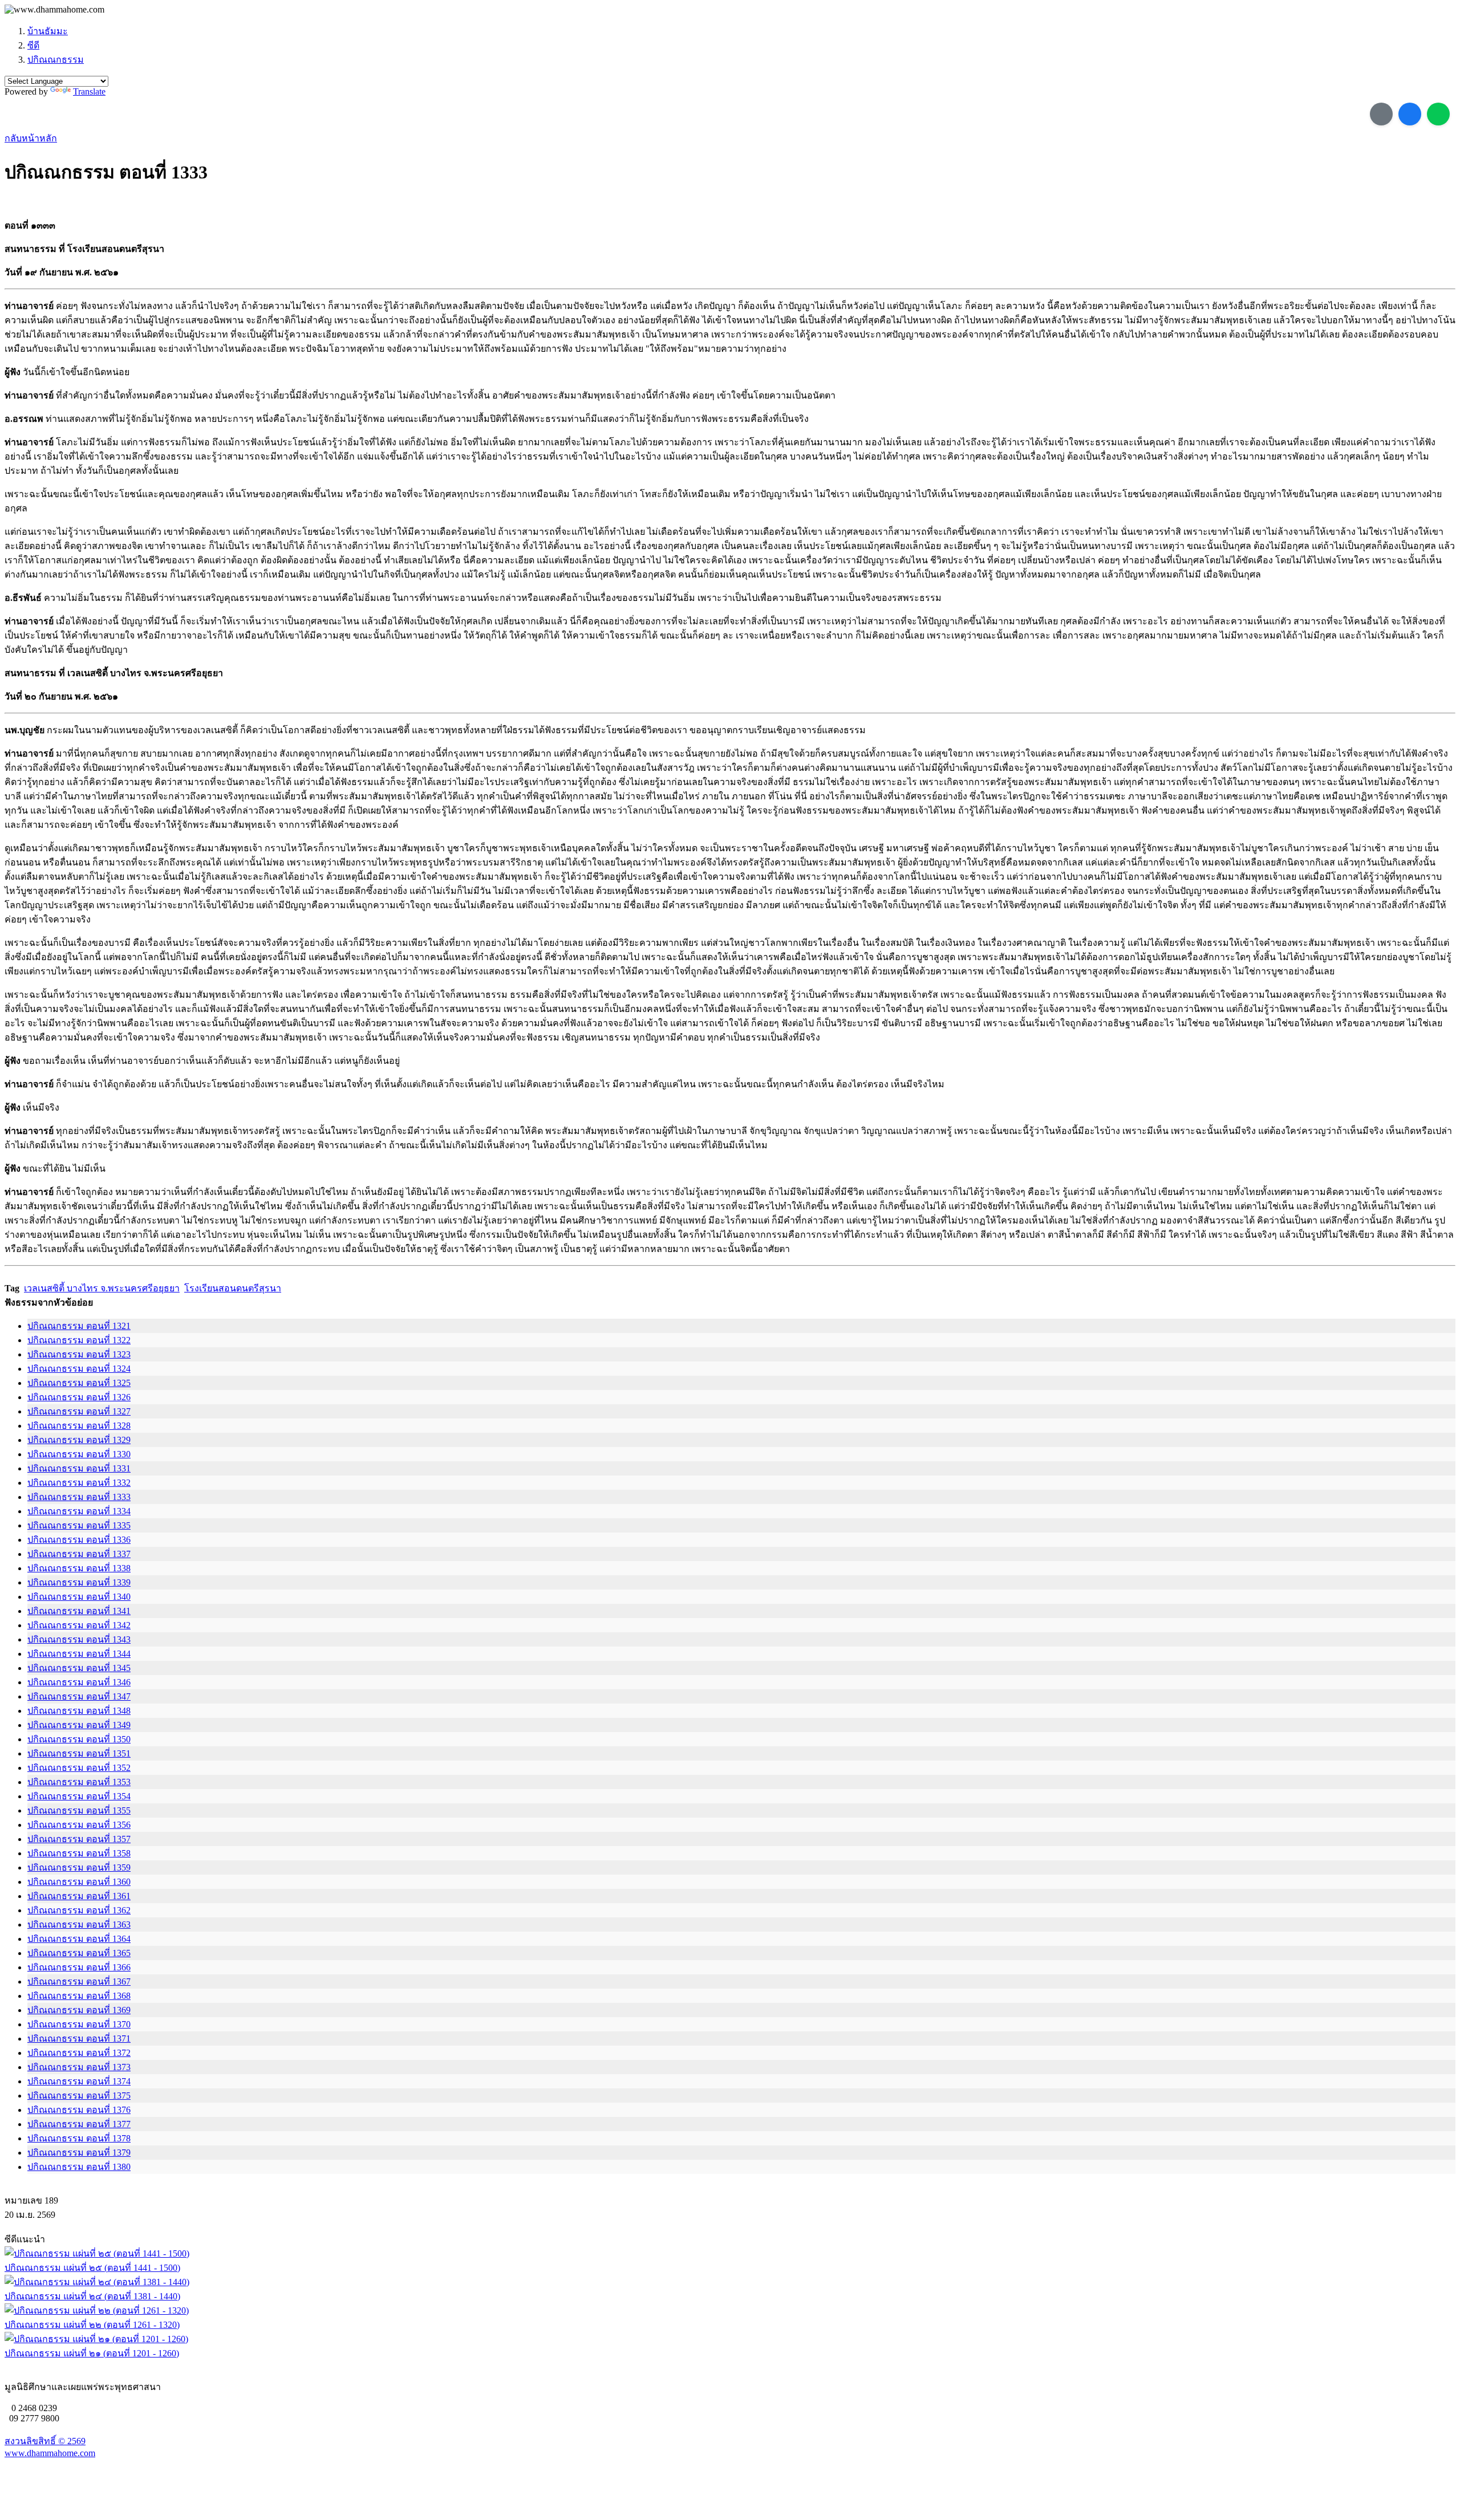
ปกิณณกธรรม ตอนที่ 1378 (79, 2138)
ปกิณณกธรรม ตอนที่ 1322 (79, 1340)
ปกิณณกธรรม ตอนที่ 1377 (79, 2124)
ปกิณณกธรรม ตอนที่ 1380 (79, 2167)
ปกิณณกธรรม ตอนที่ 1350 (79, 1739)
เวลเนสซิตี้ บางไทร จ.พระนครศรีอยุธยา (102, 1288)
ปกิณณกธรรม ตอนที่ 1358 (79, 1853)
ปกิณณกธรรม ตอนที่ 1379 (79, 2153)
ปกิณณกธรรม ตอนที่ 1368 (79, 1996)
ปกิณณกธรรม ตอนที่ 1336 (79, 1540)
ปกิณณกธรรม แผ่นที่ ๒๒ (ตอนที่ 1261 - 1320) (92, 2325)
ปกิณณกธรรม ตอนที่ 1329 (79, 1440)
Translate (89, 92)
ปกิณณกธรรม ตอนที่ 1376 (79, 2110)
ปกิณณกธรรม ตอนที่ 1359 (79, 1867)
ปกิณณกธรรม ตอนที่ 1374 (79, 2081)
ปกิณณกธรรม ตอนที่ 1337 (79, 1554)
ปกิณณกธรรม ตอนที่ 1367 (79, 1982)
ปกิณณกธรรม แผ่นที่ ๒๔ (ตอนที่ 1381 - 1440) (92, 2296)
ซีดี (33, 45)
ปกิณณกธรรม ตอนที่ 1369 (79, 2010)
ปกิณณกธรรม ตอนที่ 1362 (79, 1910)
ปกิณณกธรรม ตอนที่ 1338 (79, 1568)
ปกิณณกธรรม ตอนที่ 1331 (79, 1468)
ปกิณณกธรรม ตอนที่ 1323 (79, 1354)
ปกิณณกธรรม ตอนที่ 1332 (79, 1483)
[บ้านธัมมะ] (54, 10)
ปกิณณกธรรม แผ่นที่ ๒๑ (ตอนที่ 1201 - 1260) (92, 2353)
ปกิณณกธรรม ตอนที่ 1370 (79, 2024)
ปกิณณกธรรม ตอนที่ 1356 (79, 1825)
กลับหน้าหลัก (31, 138)
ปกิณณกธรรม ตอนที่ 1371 (79, 2039)
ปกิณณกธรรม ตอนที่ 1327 (79, 1411)
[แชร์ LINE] (1438, 114)
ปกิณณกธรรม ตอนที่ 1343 (79, 1639)
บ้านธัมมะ (48, 31)
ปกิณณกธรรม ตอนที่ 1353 (79, 1782)
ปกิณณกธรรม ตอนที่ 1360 (79, 1882)
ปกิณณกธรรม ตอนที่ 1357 (79, 1839)
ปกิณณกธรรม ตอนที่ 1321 (79, 1326)
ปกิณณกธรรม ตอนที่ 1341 (79, 1611)
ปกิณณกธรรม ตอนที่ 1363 (79, 1924)
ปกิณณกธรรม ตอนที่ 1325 (79, 1383)
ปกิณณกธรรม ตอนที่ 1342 (79, 1625)
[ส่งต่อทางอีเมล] (1381, 114)
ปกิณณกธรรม (56, 60)
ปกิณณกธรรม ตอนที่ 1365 (79, 1953)
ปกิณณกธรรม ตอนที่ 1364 (79, 1939)
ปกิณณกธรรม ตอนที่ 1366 (79, 1967)
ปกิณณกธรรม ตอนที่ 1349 (79, 1725)
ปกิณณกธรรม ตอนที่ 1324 (79, 1369)
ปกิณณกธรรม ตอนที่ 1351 (79, 1753)
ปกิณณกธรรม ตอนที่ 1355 (79, 1810)
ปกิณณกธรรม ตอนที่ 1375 (79, 2096)
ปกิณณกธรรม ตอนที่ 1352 (79, 1768)
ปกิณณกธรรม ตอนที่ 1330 (79, 1454)
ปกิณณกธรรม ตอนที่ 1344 (79, 1654)
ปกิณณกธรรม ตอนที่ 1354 (79, 1796)
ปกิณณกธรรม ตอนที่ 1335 (79, 1525)
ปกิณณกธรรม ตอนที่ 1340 (79, 1597)
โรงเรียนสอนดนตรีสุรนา (233, 1288)
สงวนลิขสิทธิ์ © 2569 (45, 2441)
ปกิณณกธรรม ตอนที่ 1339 (79, 1582)
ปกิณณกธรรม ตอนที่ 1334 (79, 1511)
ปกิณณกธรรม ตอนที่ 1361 (79, 1896)
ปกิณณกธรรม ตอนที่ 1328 (79, 1426)
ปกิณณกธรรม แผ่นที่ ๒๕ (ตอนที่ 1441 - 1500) (92, 2268)
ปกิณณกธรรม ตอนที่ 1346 (79, 1682)
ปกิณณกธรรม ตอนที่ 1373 (79, 2067)
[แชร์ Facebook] (1410, 114)
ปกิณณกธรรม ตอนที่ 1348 (79, 1711)
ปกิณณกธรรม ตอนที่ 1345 (79, 1668)
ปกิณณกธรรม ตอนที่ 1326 (79, 1397)
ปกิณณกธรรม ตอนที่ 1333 (79, 1497)
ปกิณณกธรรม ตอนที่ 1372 (79, 2053)
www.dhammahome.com (50, 2453)
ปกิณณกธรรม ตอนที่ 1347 (79, 1696)
